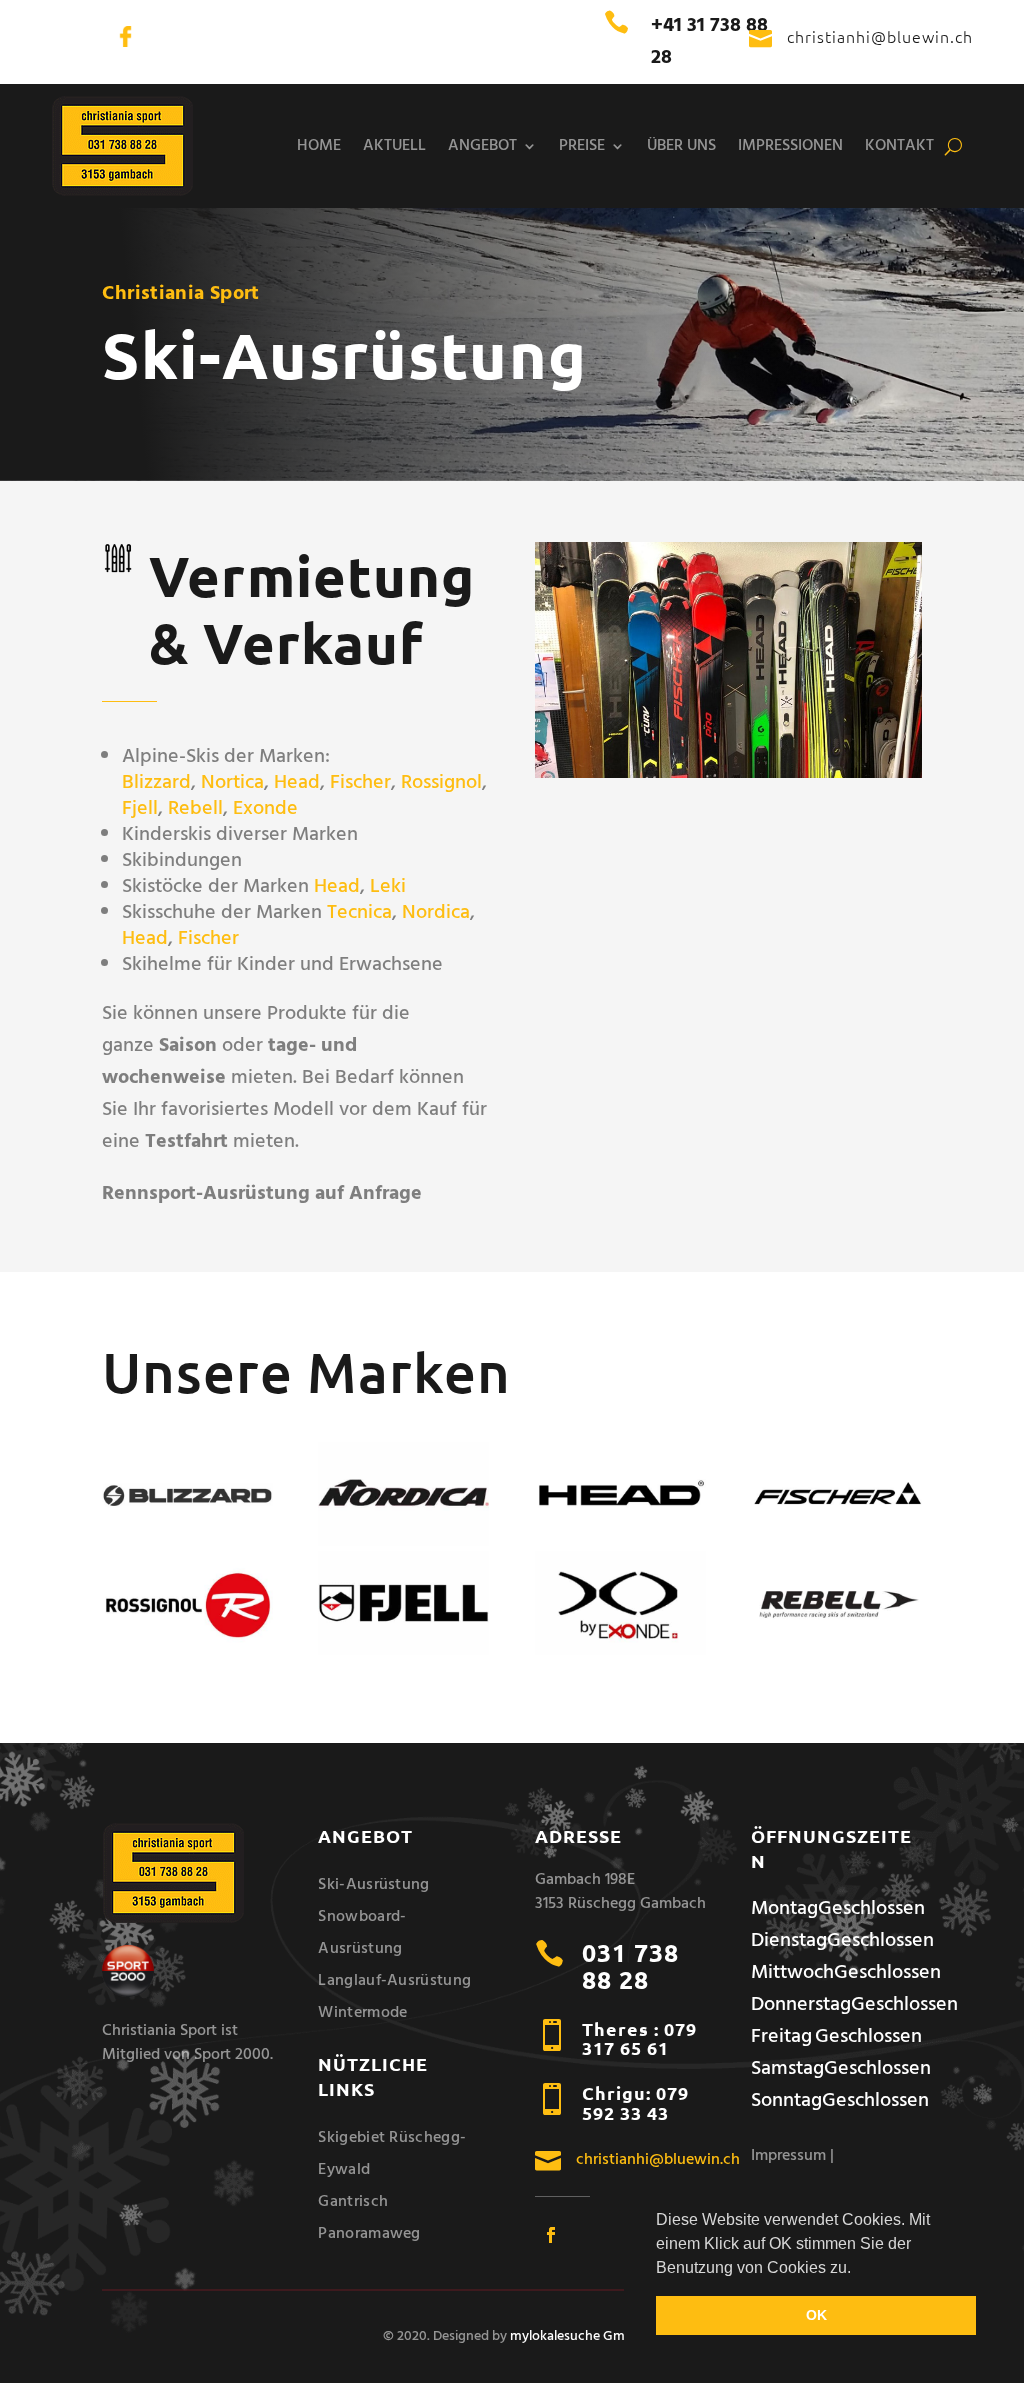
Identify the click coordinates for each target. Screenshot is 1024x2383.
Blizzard (156, 783)
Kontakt (899, 146)
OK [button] (816, 2315)
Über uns (681, 146)
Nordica (436, 913)
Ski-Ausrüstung (373, 1885)
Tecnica (359, 913)
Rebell (195, 809)
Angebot (482, 146)
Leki (388, 887)
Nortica (232, 783)
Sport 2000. (233, 2055)
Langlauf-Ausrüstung (394, 1981)
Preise (582, 146)
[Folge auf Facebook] (551, 2235)
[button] (858, 2269)
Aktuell (394, 146)
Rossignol (441, 783)
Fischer (360, 783)
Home (319, 146)
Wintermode (362, 2013)
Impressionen (790, 146)
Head (297, 783)
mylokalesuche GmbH (576, 2336)
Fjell (140, 809)
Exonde (265, 809)
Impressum (790, 2156)
